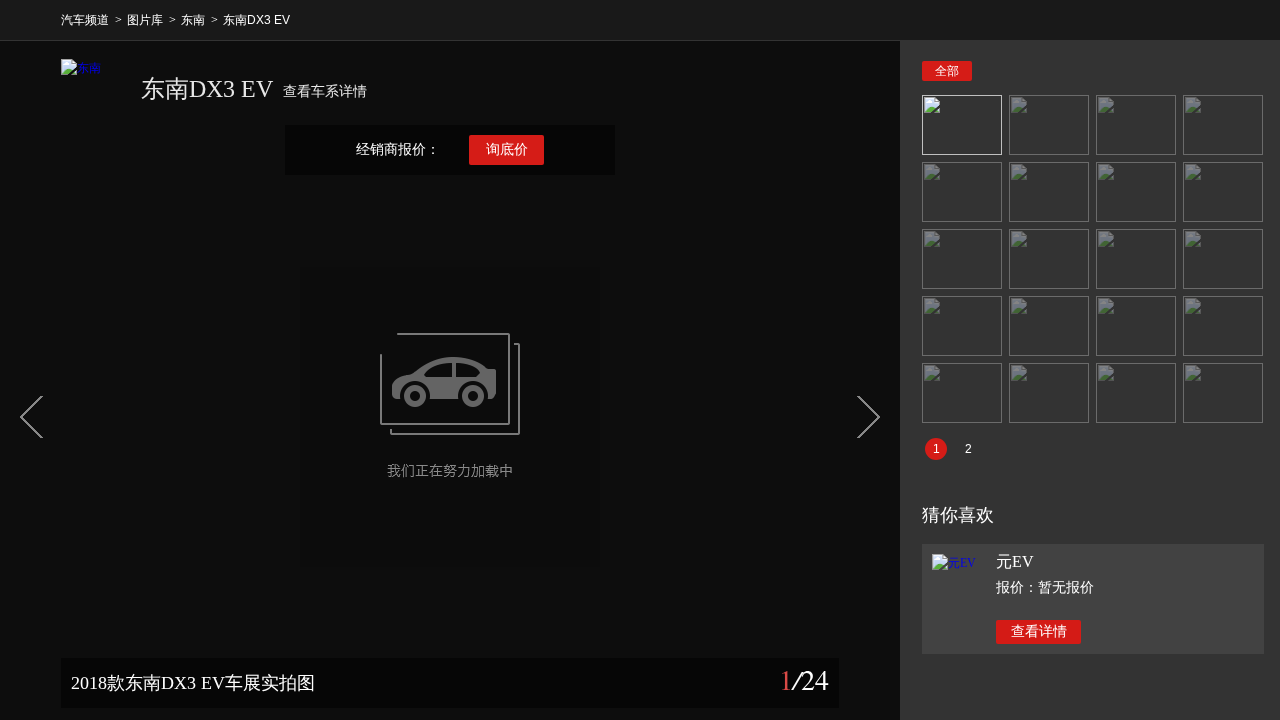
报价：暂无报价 (1045, 587)
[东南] (91, 89)
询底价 (507, 149)
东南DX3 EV (256, 20)
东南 (193, 20)
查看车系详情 (325, 91)
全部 (947, 71)
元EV (1015, 561)
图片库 (145, 20)
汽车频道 (85, 20)
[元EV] (954, 563)
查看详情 (1039, 631)
